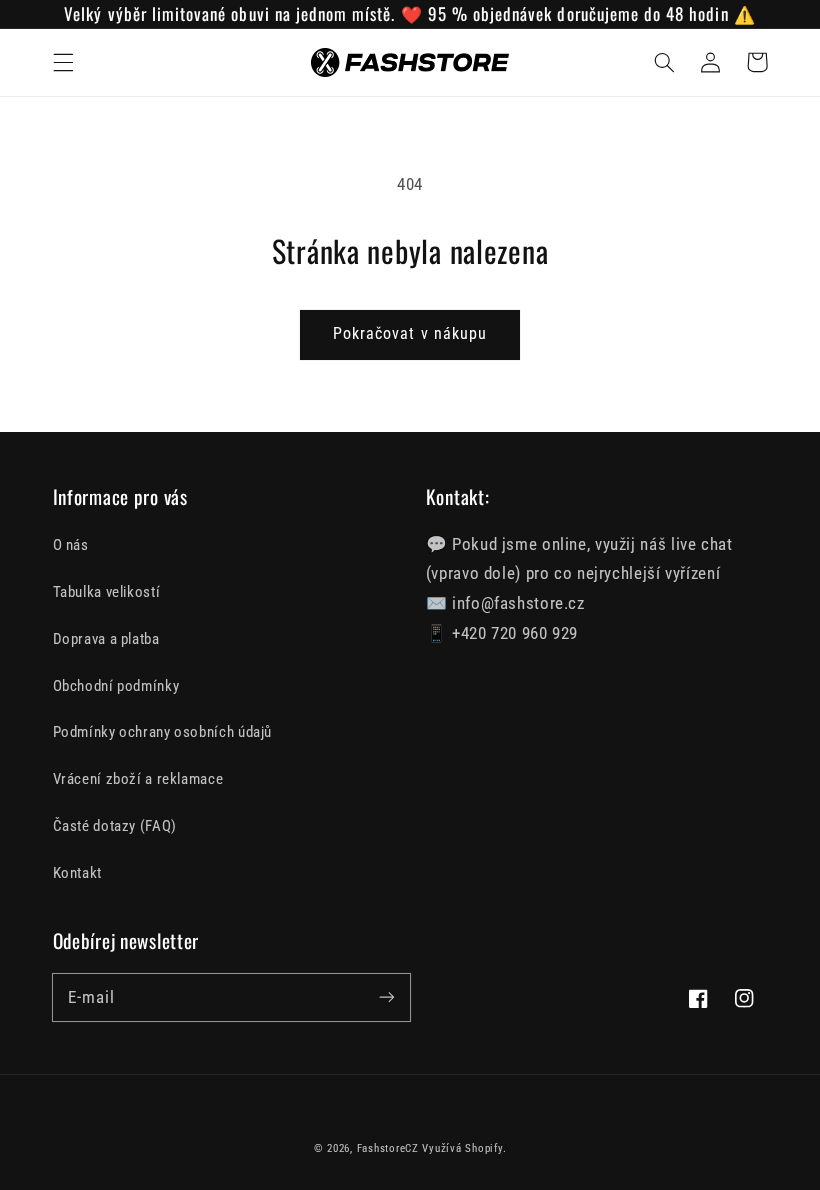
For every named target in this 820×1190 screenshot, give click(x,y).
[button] (63, 62)
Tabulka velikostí (107, 592)
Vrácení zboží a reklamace (138, 779)
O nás (71, 545)
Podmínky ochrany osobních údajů (163, 732)
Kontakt (77, 873)
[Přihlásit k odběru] (387, 997)
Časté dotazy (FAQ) (115, 826)
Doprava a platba (106, 639)
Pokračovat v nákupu (410, 333)
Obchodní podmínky (116, 686)
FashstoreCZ (388, 1148)
